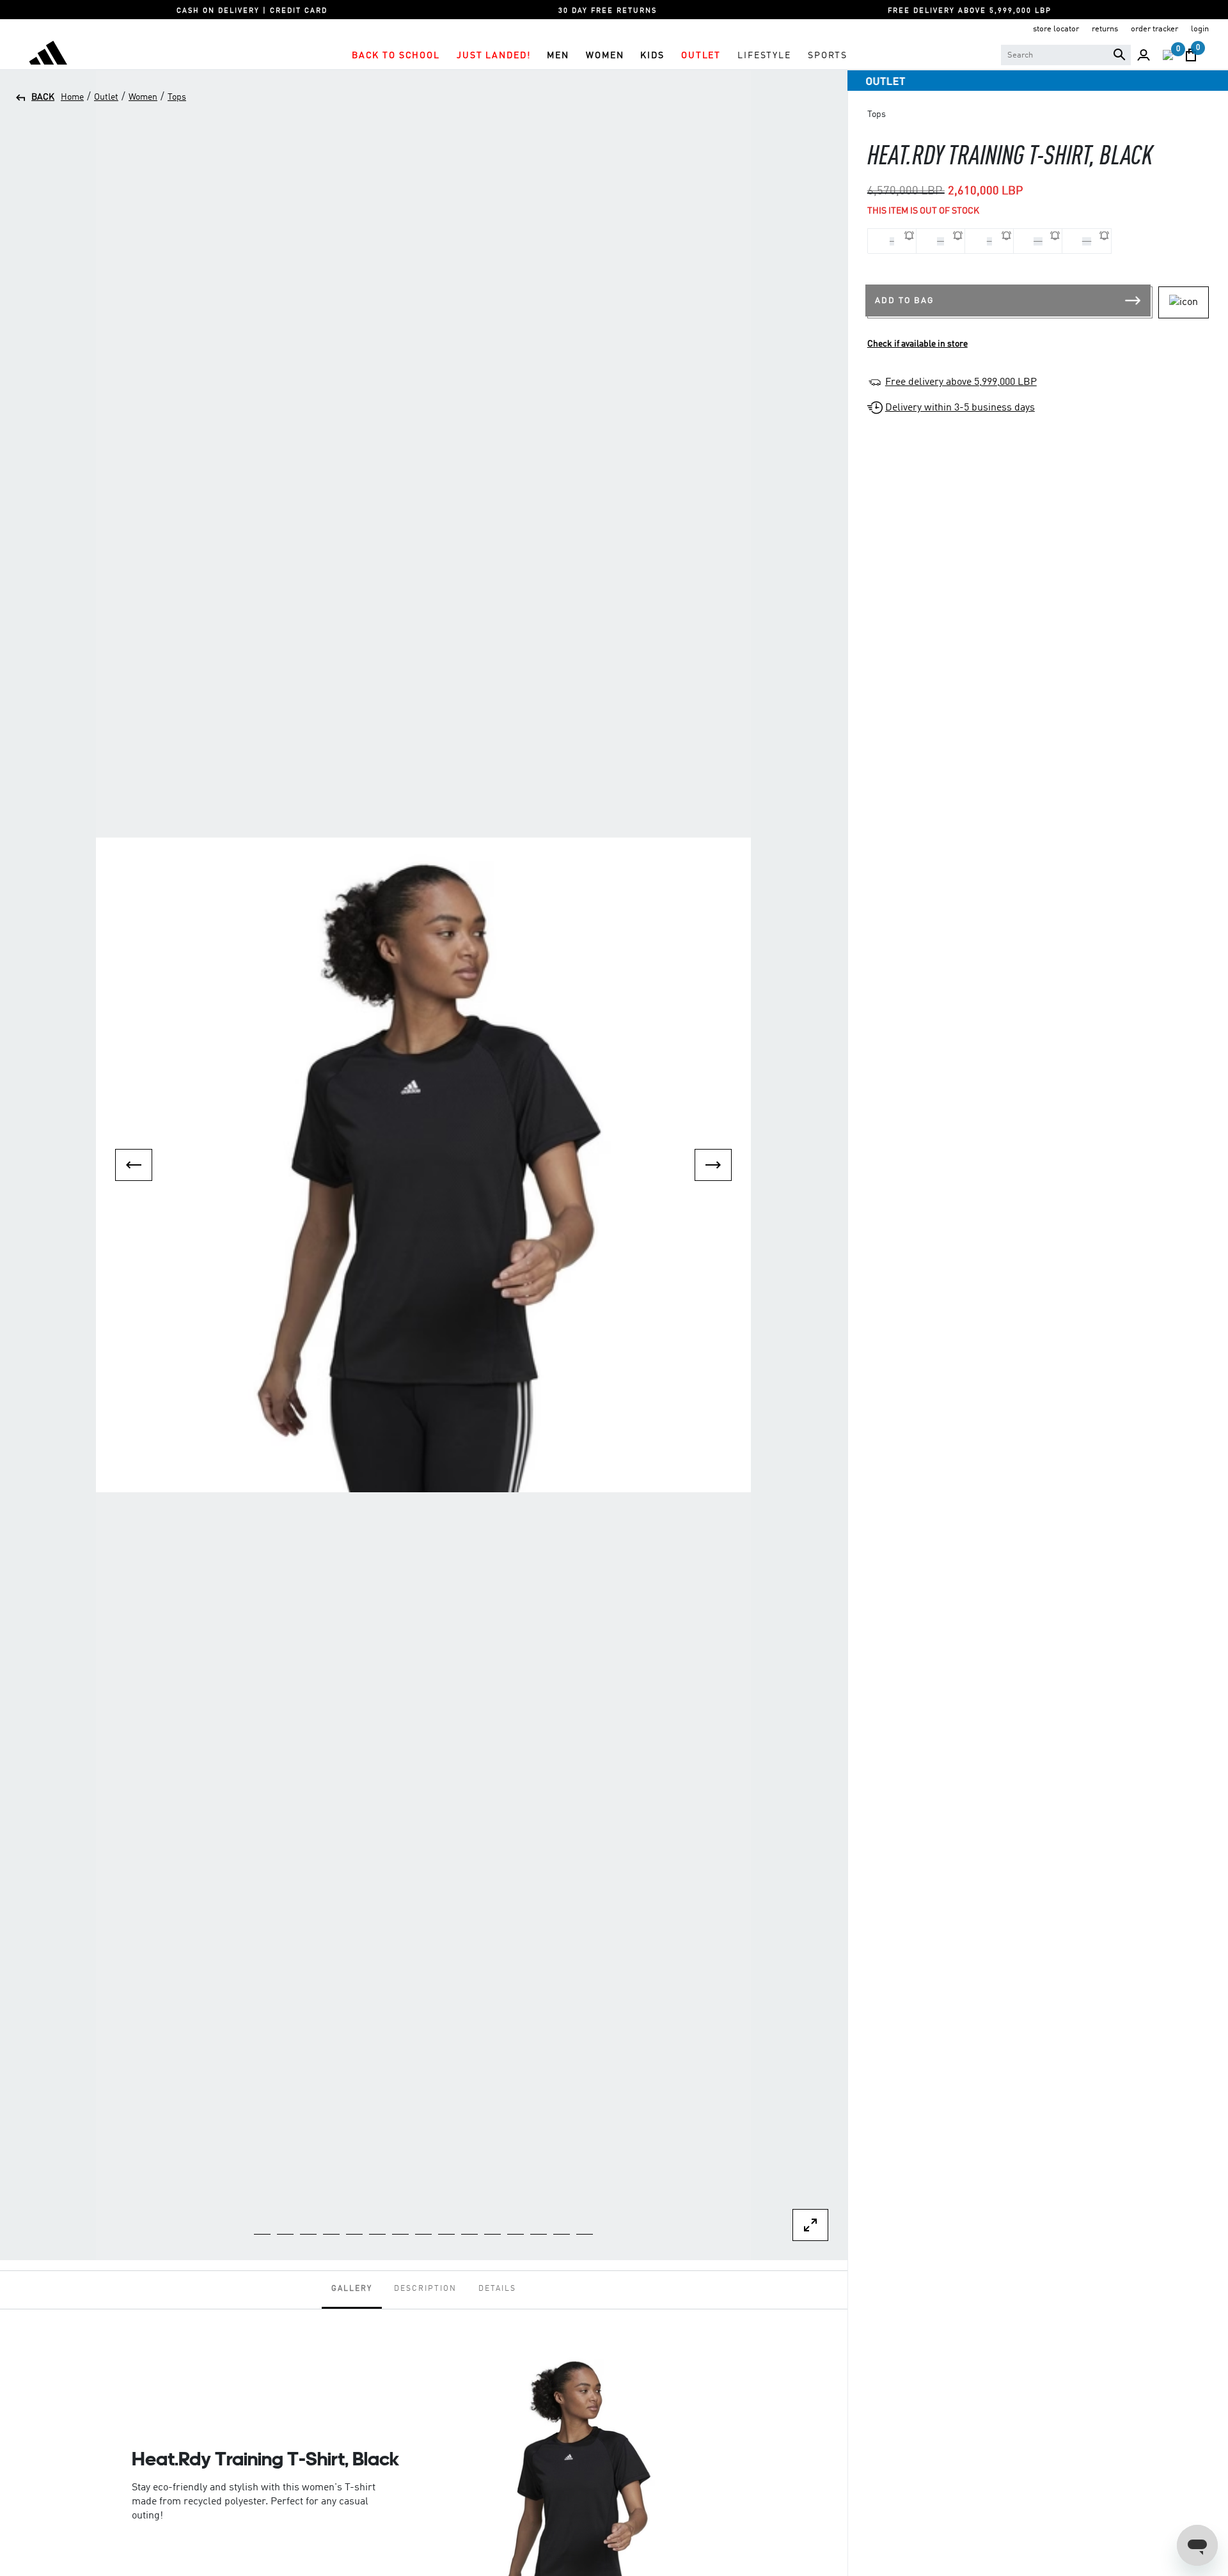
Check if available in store (917, 344)
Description (425, 2289)
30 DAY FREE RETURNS (608, 11)
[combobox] (1066, 55)
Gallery (352, 2289)
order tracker (1154, 29)
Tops (177, 97)
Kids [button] (652, 56)
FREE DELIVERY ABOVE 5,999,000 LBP (970, 11)
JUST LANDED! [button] (493, 56)
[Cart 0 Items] (1191, 55)
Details (497, 2289)
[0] (1168, 55)
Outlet (106, 97)
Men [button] (558, 56)
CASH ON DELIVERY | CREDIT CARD (252, 11)
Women (143, 97)
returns (1105, 29)
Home (72, 97)
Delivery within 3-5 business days (960, 408)
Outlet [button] (701, 56)
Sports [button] (828, 56)
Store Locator (1056, 29)
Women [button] (605, 56)
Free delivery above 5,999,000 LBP (961, 382)
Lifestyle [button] (764, 56)
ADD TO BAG (904, 301)
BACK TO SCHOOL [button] (396, 56)
